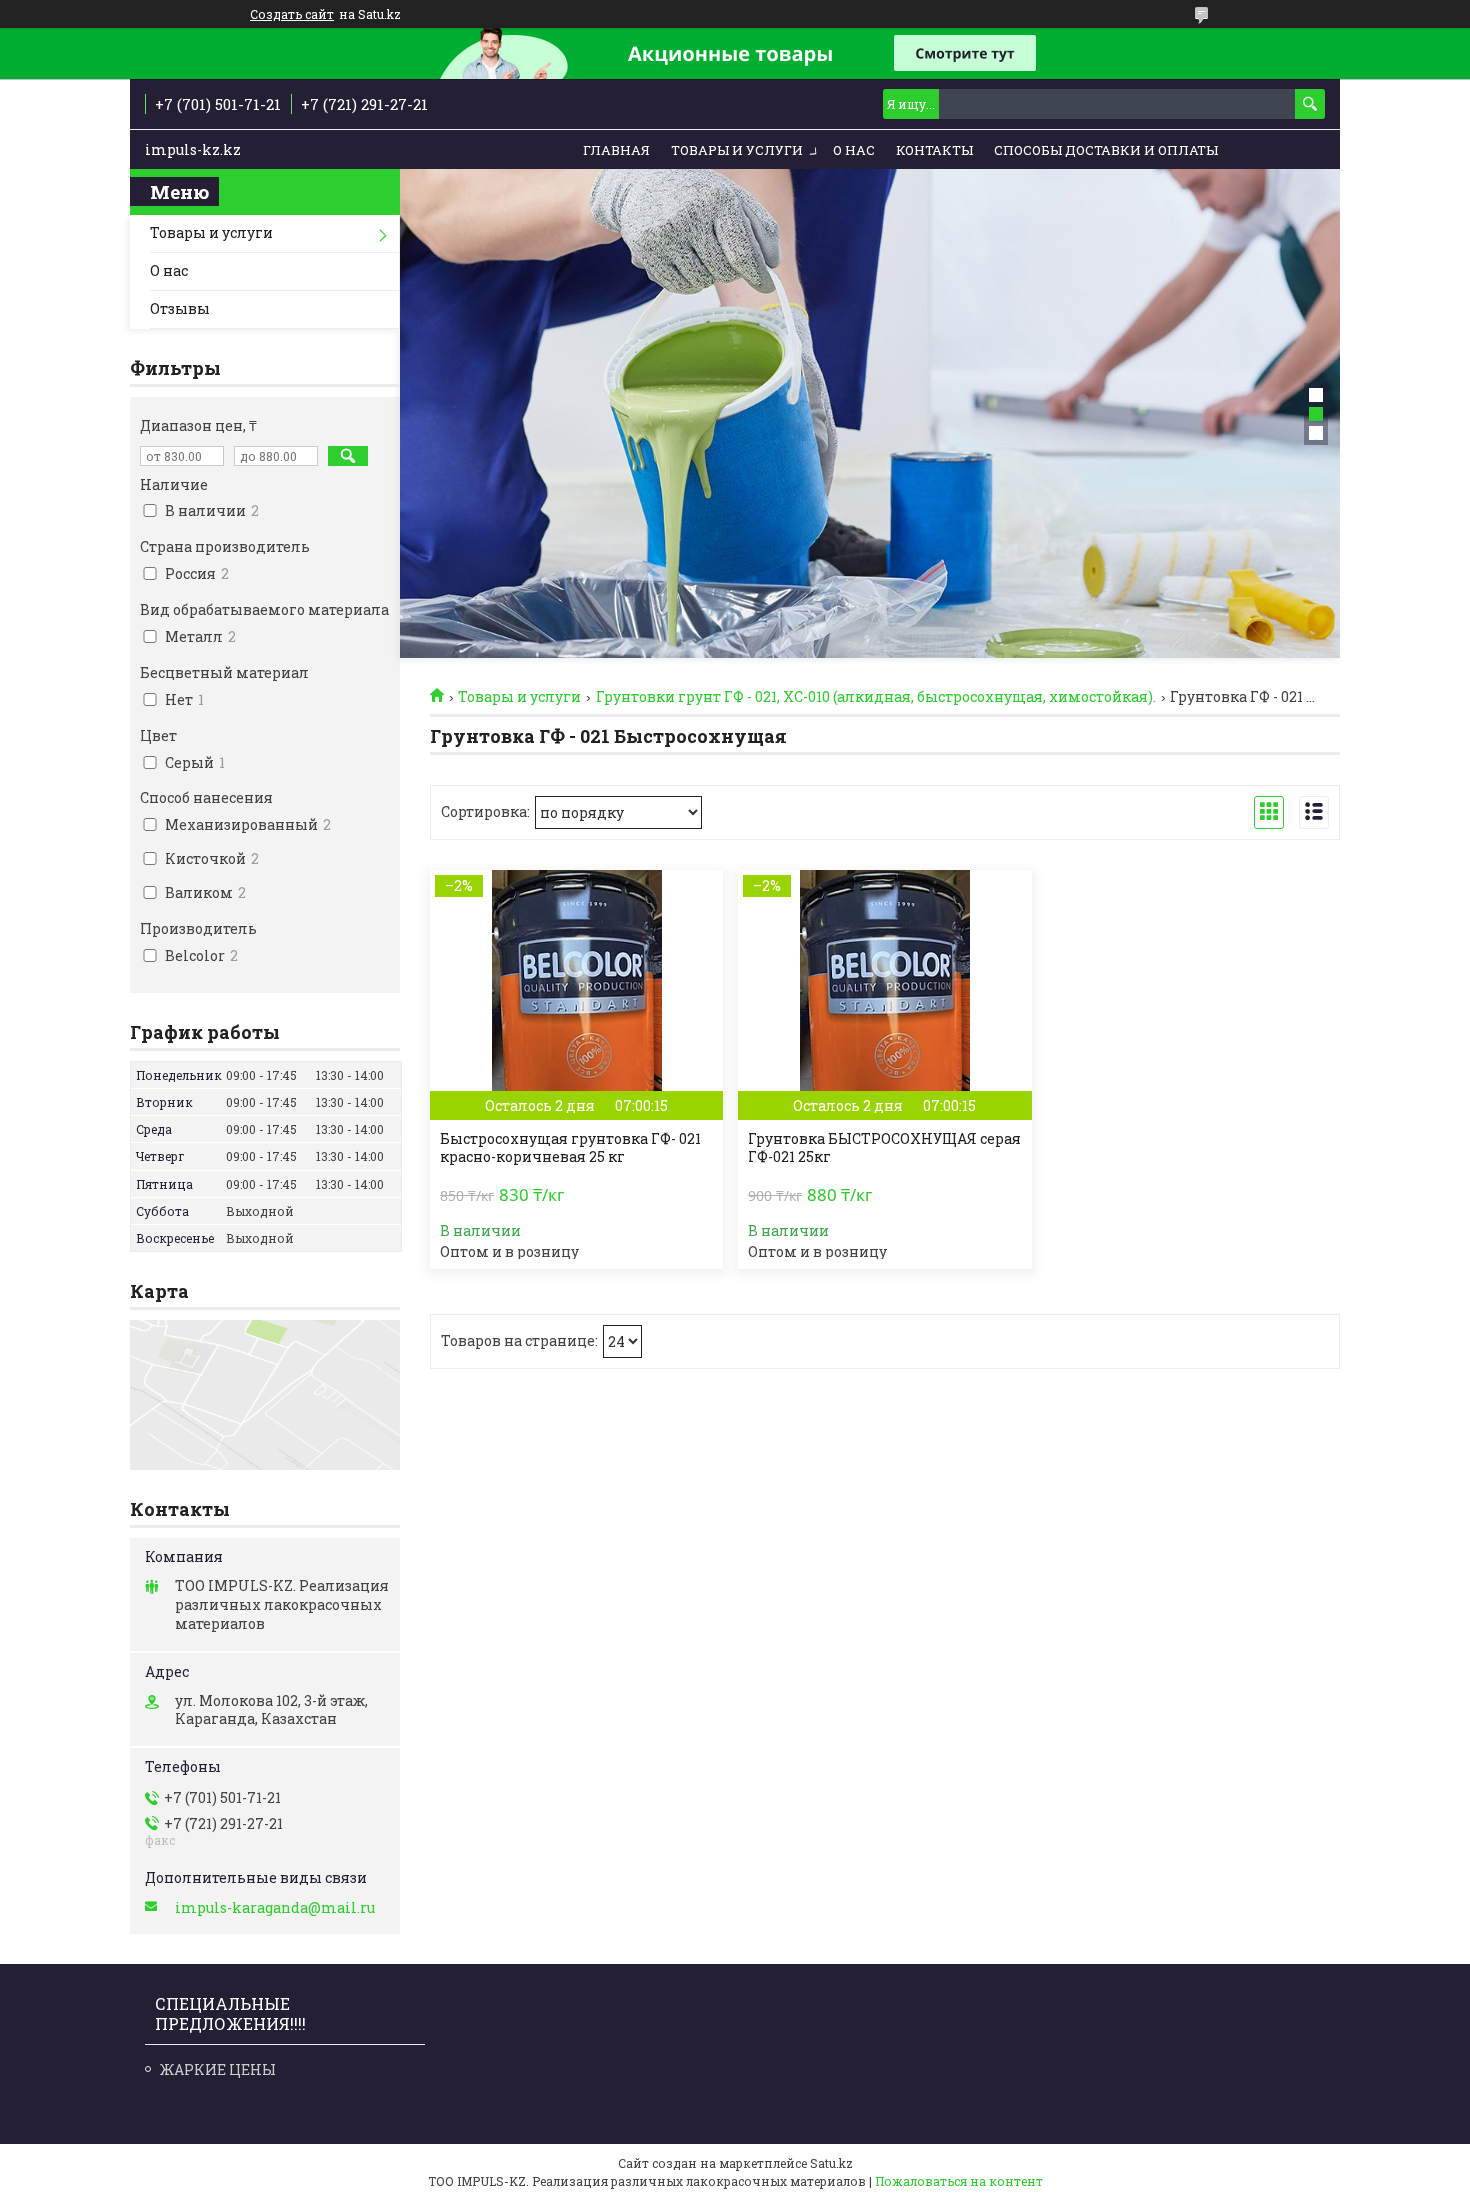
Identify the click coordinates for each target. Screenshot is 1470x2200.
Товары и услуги (737, 150)
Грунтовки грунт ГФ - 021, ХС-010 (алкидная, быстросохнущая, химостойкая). (876, 697)
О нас (854, 150)
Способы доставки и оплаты (1106, 150)
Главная (616, 150)
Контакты (934, 150)
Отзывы (180, 308)
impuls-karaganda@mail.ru (275, 1908)
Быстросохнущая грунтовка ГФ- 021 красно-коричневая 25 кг (570, 1148)
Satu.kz (831, 2163)
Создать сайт (292, 14)
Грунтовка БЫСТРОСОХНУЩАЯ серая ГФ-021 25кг (884, 1148)
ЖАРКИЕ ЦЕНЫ (218, 2069)
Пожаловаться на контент (959, 2181)
